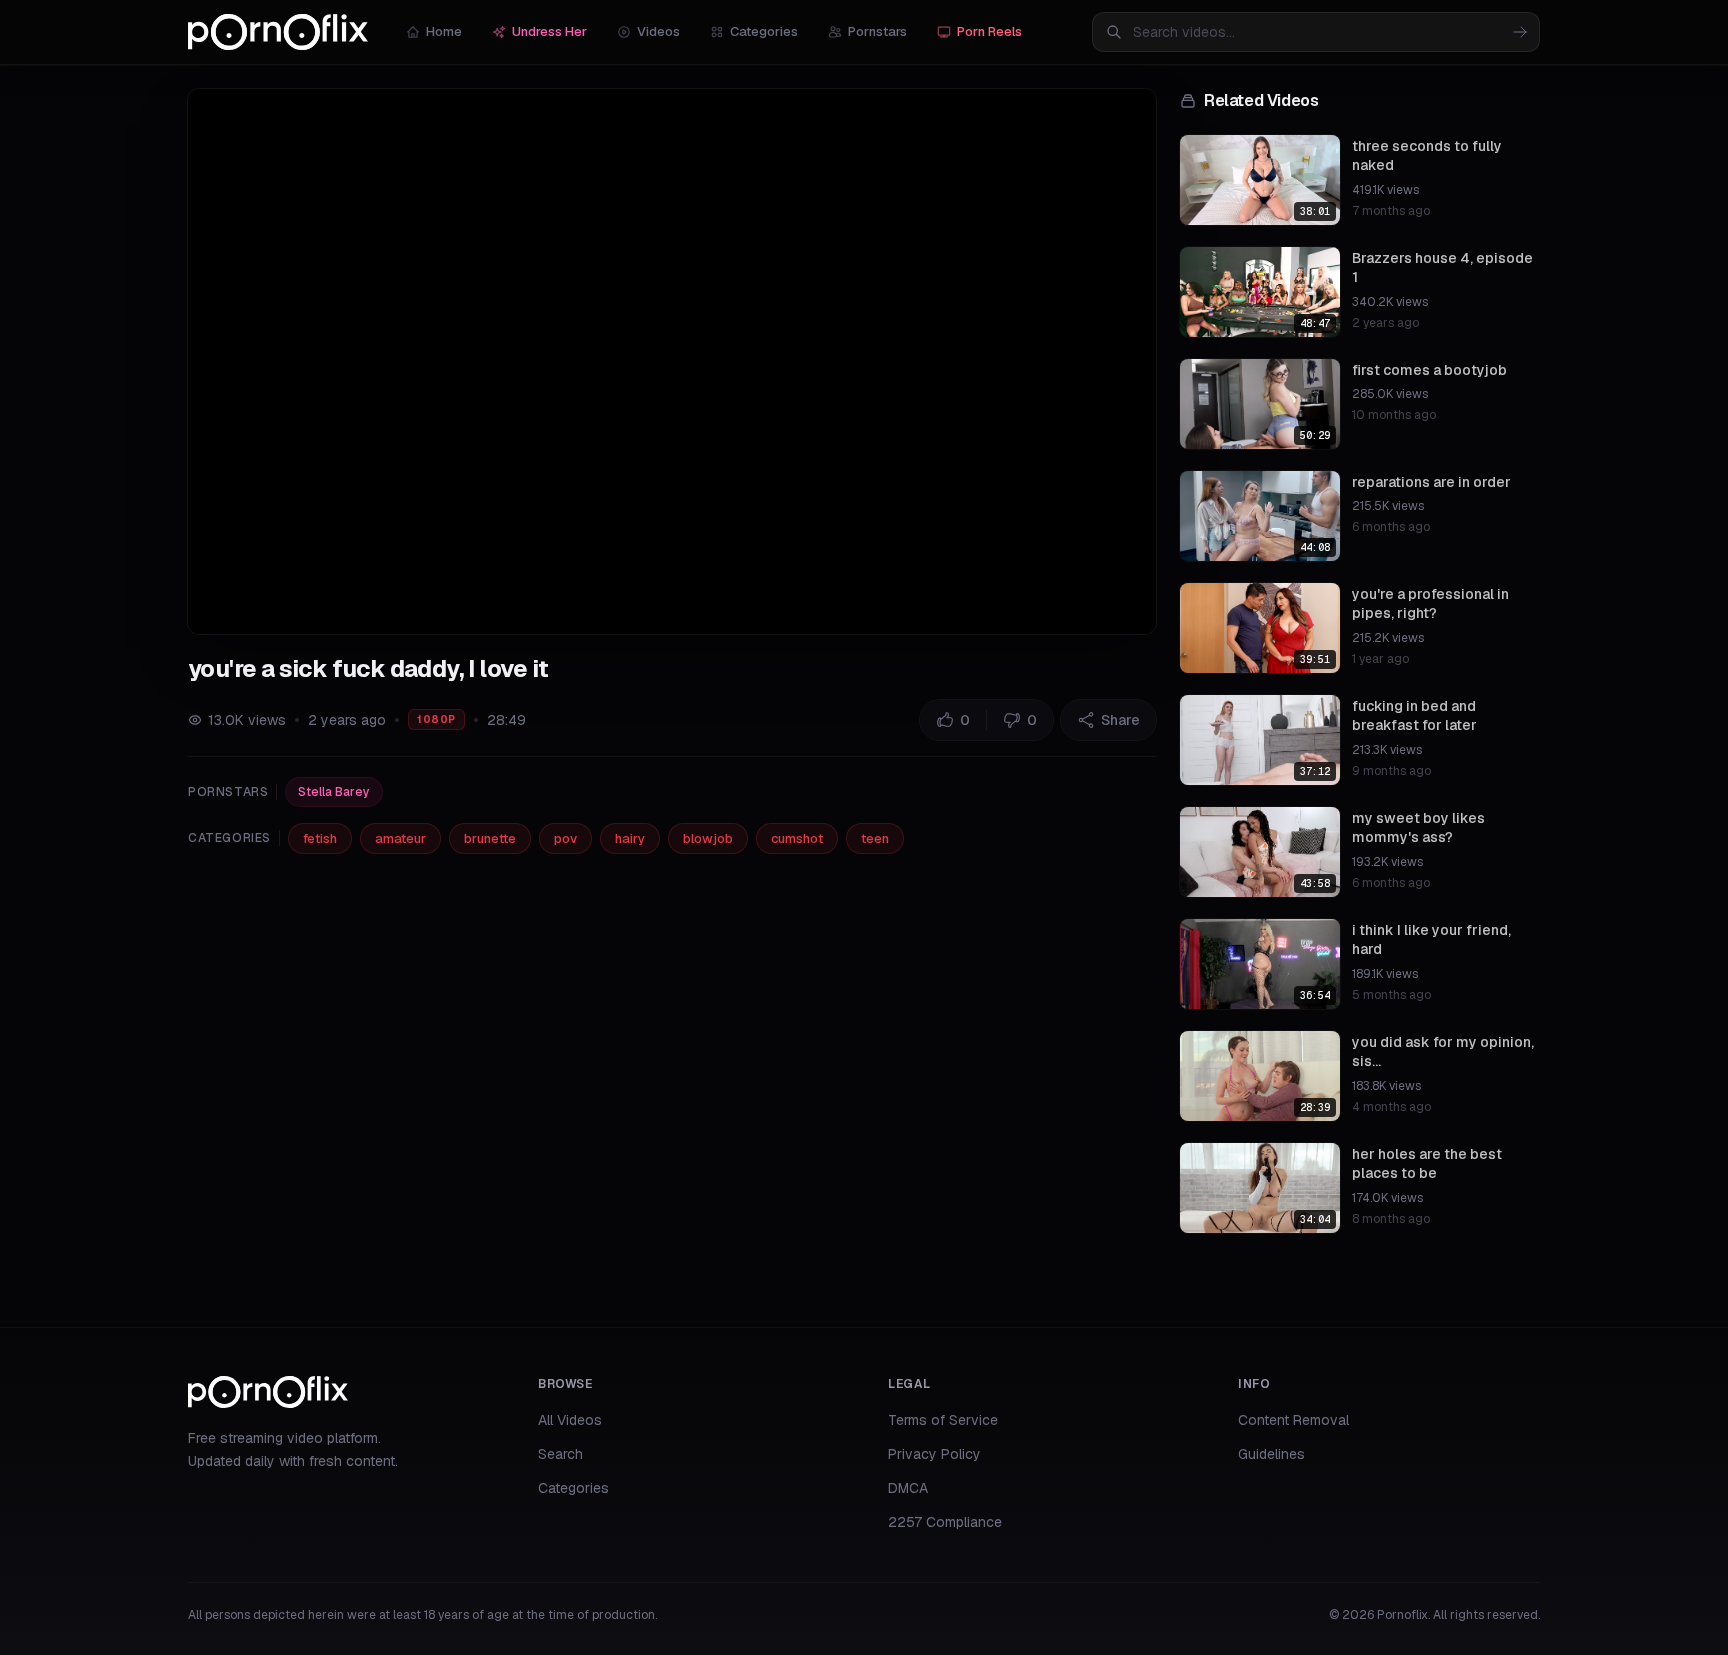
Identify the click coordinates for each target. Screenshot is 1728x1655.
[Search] (1520, 32)
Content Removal (1293, 1420)
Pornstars (877, 31)
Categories (764, 31)
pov (565, 838)
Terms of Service (943, 1420)
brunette (490, 838)
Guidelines (1271, 1454)
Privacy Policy (934, 1454)
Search (560, 1454)
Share (1120, 720)
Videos (658, 31)
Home (444, 31)
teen (875, 838)
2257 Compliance (945, 1522)
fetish (320, 838)
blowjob (708, 838)
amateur (400, 838)
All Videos (570, 1420)
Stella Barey (334, 792)
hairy (630, 838)
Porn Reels (989, 31)
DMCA (908, 1488)
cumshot (797, 838)
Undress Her (549, 31)
